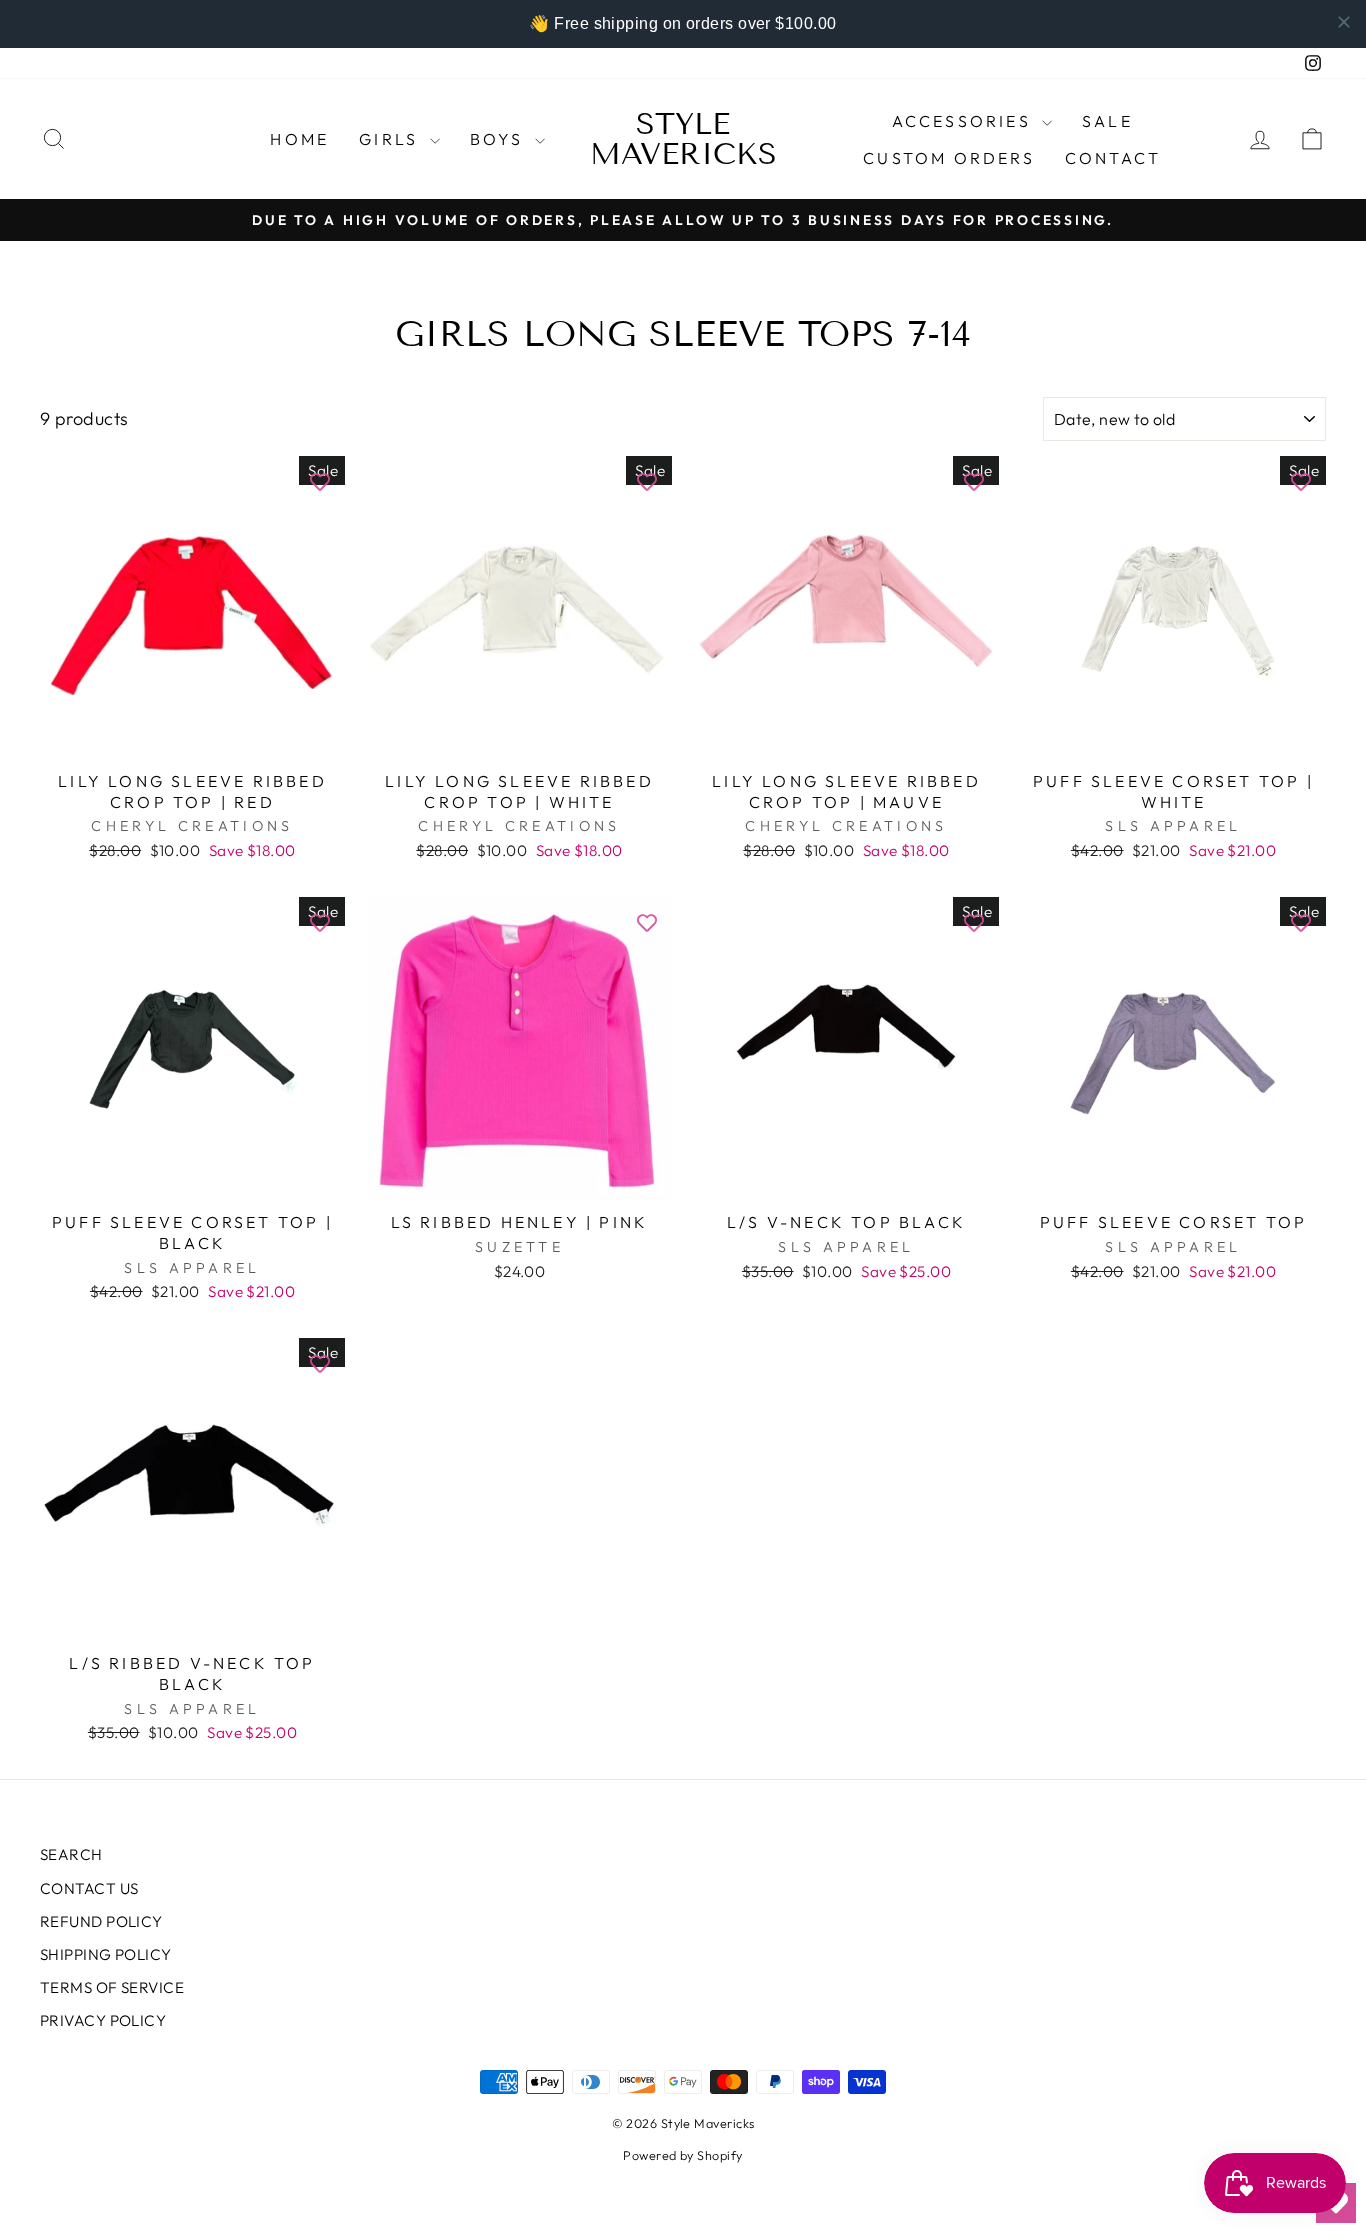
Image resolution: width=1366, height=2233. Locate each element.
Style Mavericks (683, 139)
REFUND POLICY (101, 1921)
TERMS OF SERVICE (112, 1987)
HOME (299, 139)
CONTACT (1113, 158)
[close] (1344, 22)
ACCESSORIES (964, 121)
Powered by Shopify (682, 2155)
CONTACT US (89, 1888)
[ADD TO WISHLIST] (320, 481)
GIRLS (391, 139)
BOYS (500, 139)
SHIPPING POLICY (106, 1954)
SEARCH (71, 1854)
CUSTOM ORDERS (949, 158)
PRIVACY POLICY (103, 2020)
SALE (1107, 121)
